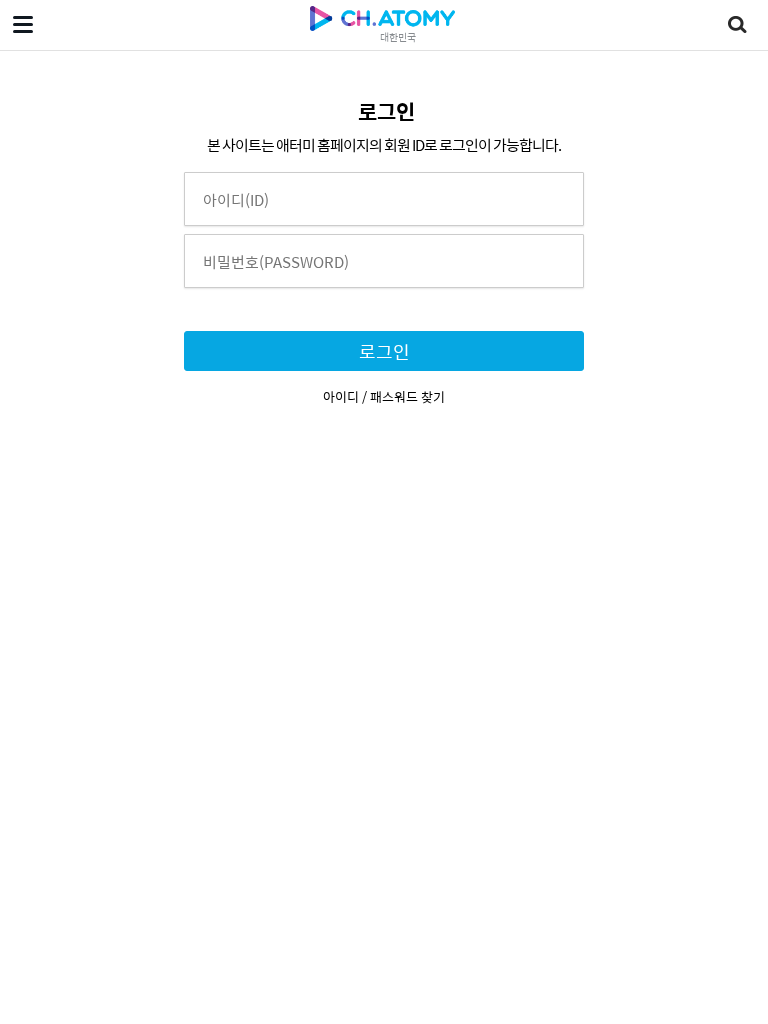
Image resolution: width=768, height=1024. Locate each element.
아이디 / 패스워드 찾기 (384, 396)
